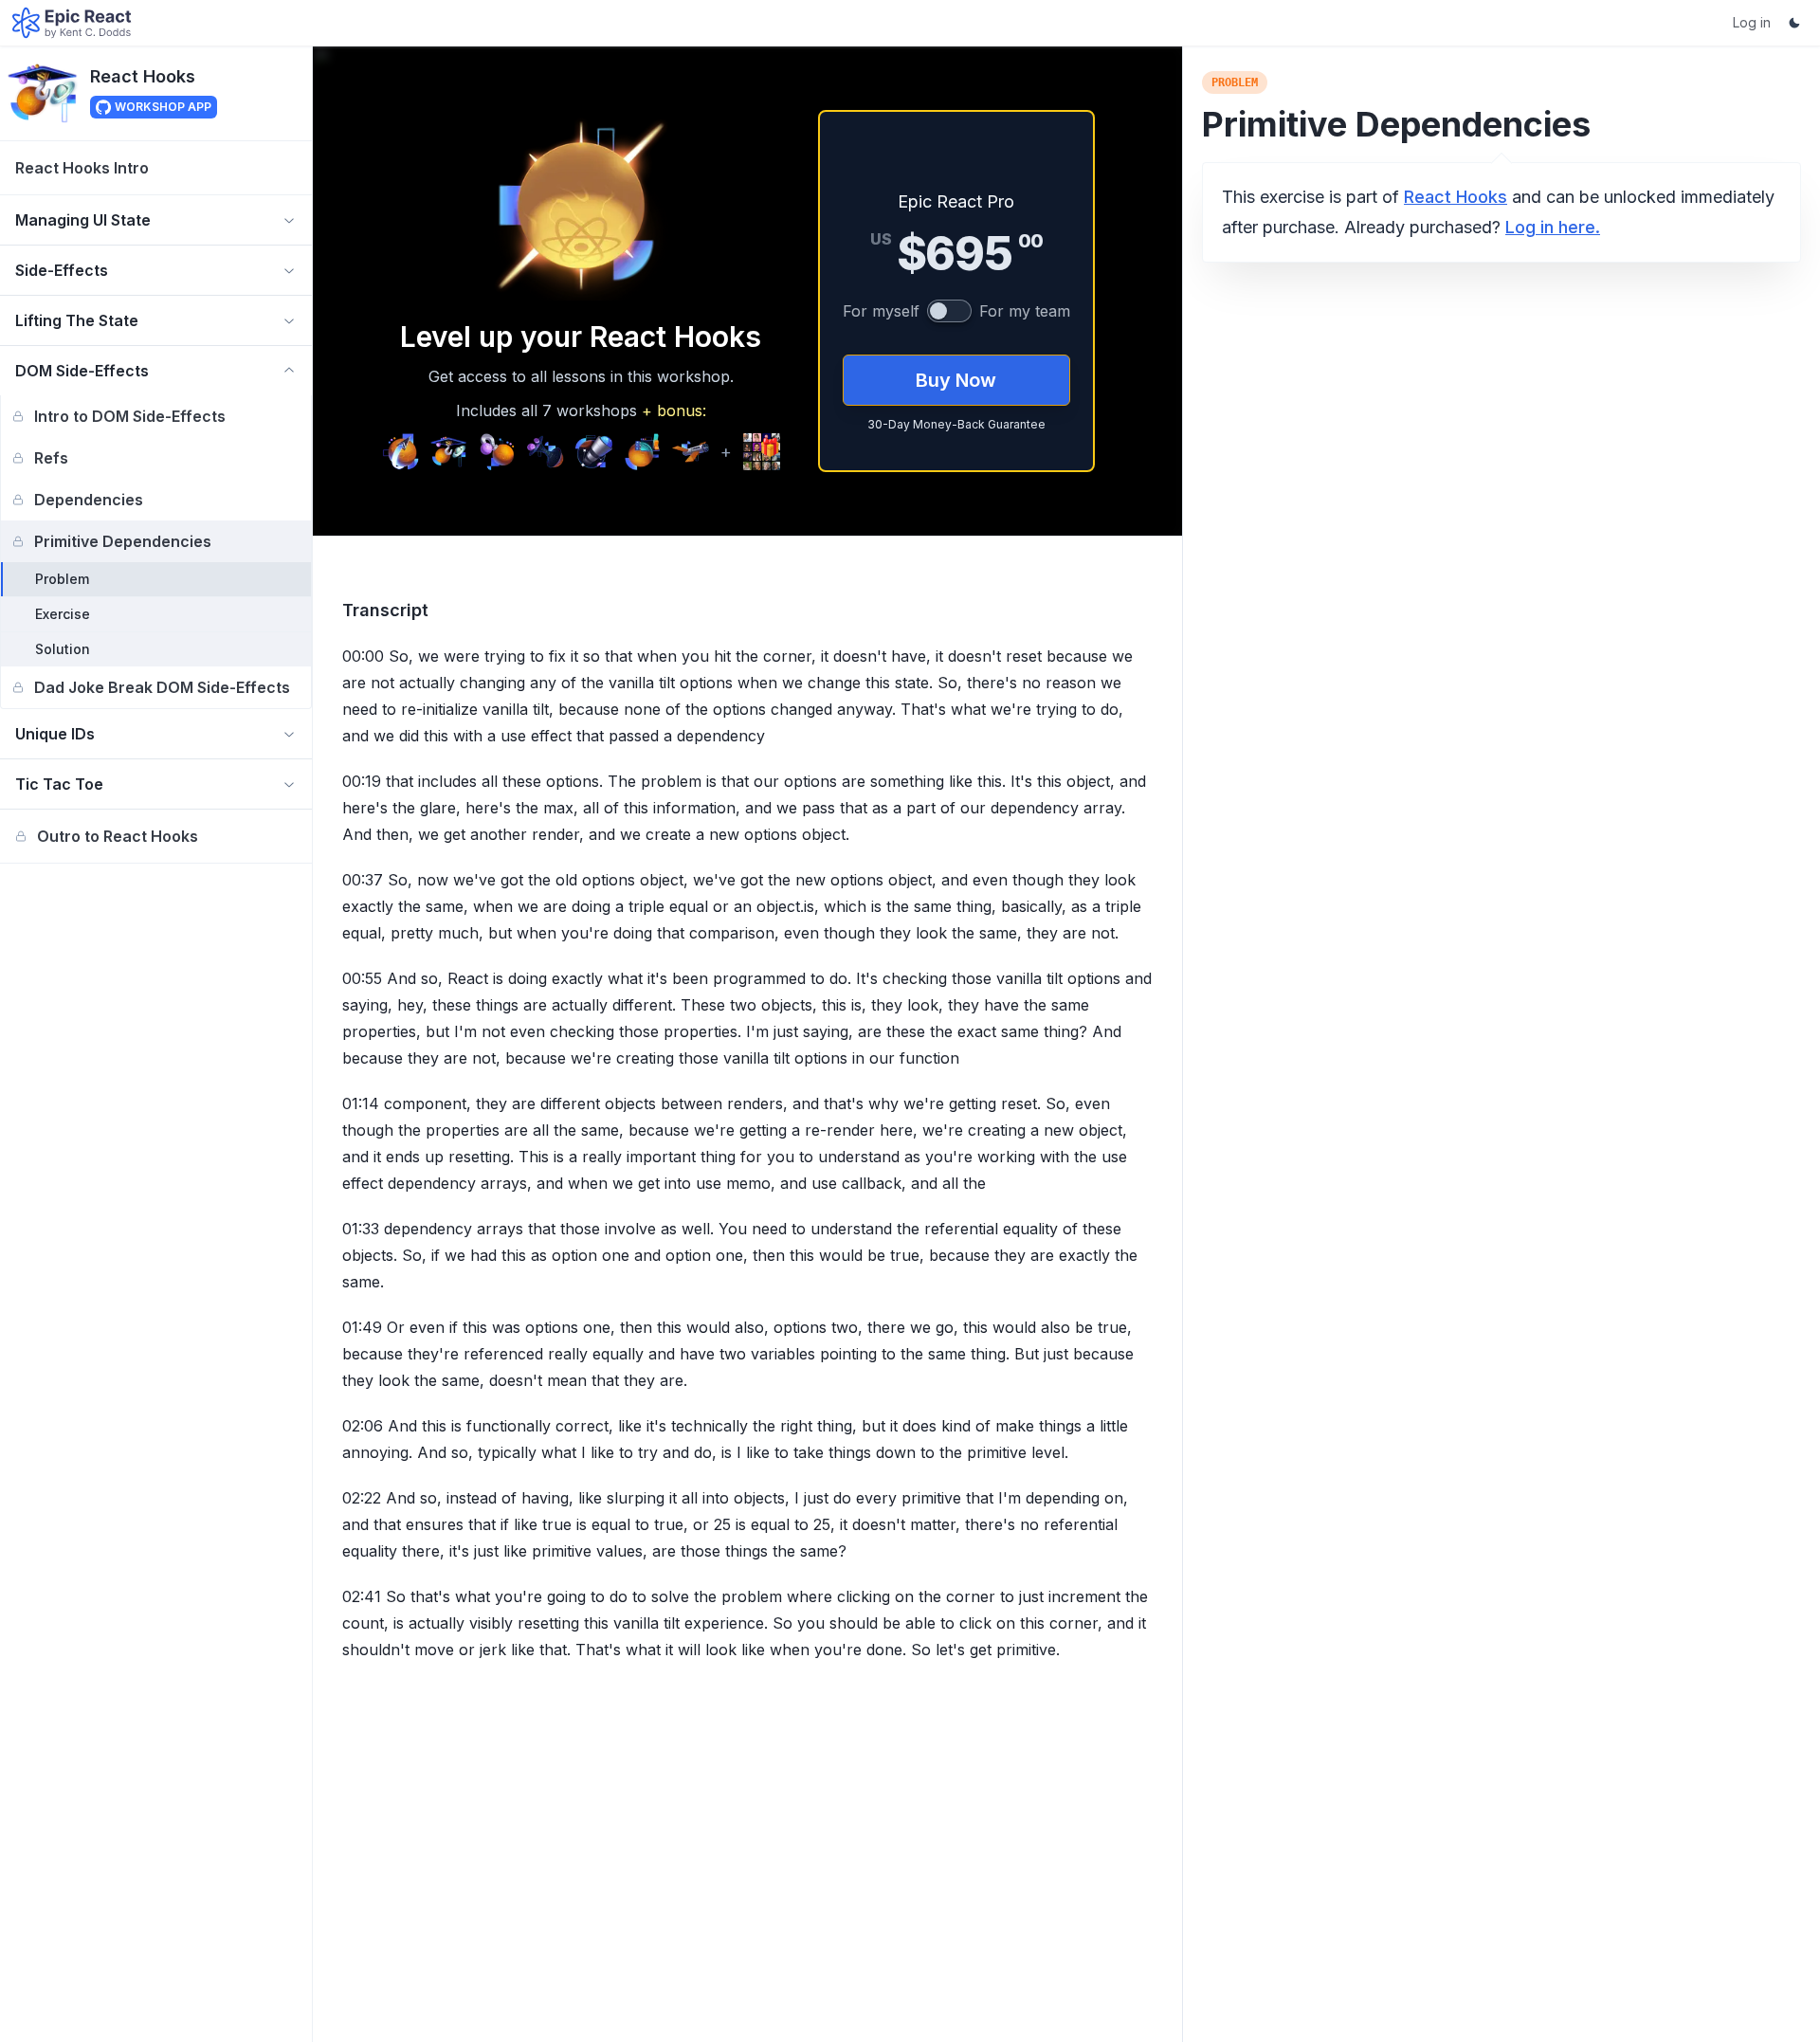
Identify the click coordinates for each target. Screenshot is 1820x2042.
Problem (62, 579)
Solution (63, 649)
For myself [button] (881, 311)
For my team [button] (1025, 311)
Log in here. (1553, 227)
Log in (1752, 22)
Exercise (63, 614)
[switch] (949, 311)
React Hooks (143, 76)
